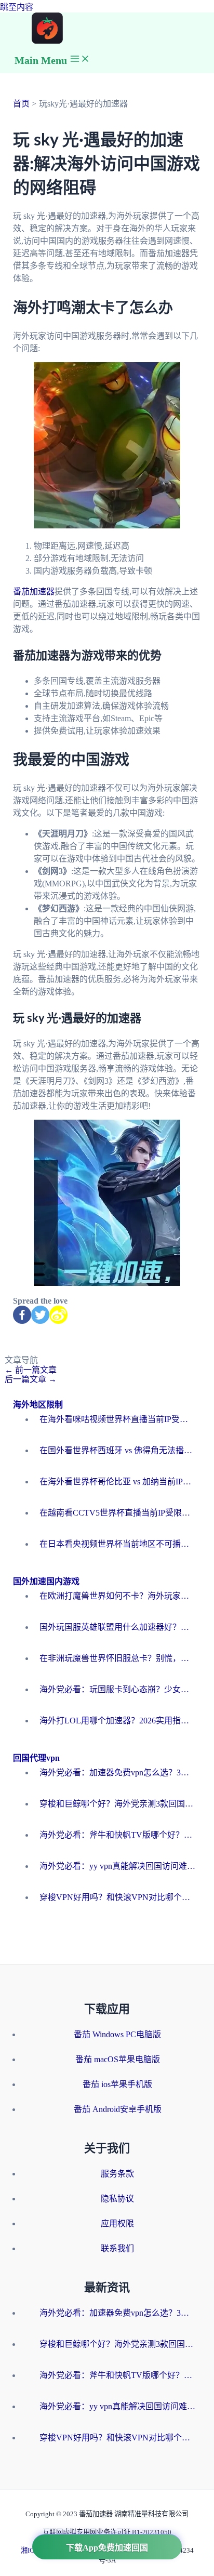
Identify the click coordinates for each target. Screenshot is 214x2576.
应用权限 (117, 2223)
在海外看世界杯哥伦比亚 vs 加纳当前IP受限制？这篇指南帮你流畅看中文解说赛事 (117, 1482)
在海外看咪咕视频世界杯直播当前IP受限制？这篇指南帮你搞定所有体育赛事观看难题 (117, 1419)
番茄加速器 (34, 592)
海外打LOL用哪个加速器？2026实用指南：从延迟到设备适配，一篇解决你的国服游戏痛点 (117, 1721)
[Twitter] (40, 1315)
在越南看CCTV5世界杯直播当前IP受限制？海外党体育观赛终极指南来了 (117, 1513)
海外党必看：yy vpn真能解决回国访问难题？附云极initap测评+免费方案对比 (117, 1866)
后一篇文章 (31, 1379)
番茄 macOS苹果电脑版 (118, 2059)
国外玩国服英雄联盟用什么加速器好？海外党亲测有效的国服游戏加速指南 (117, 1627)
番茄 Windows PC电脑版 (117, 2034)
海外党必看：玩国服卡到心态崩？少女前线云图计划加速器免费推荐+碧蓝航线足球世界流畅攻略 (117, 1689)
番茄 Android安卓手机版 (118, 2109)
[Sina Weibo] (58, 1315)
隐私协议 (117, 2199)
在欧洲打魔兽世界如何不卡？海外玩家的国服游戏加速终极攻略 (117, 1596)
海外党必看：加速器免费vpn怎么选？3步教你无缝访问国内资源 (117, 1772)
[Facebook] (22, 1315)
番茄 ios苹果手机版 (117, 2084)
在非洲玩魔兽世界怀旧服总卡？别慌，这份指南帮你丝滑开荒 (117, 1658)
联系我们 (117, 2248)
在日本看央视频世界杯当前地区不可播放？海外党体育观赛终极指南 (117, 1544)
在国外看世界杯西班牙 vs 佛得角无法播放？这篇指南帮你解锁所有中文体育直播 (117, 1450)
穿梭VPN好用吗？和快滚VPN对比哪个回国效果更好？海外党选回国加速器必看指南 (117, 1897)
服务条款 (117, 2174)
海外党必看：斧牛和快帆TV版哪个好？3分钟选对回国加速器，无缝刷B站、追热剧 (117, 1835)
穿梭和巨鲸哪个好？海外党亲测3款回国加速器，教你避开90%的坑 (117, 1804)
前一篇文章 (31, 1370)
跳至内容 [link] (17, 7)
